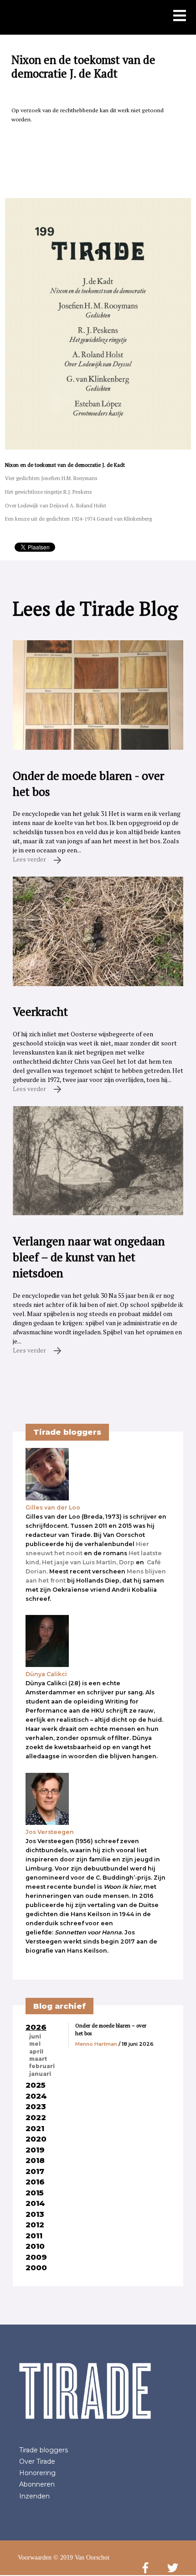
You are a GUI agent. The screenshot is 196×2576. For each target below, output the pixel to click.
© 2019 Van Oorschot (81, 2558)
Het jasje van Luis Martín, (80, 1562)
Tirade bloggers (44, 2450)
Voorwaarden (35, 2558)
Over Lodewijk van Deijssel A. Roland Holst (56, 505)
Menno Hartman (96, 2044)
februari (42, 2066)
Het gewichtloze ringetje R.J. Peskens (49, 492)
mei (35, 2044)
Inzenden (34, 2496)
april (36, 2052)
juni (35, 2037)
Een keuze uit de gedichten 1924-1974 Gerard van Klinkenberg (78, 519)
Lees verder (30, 859)
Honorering (37, 2473)
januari (40, 2074)
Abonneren (37, 2484)
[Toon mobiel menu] (180, 16)
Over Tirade (37, 2461)
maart (38, 2059)
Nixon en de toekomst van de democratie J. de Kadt (65, 465)
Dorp (127, 1562)
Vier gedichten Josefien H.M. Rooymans (51, 478)
